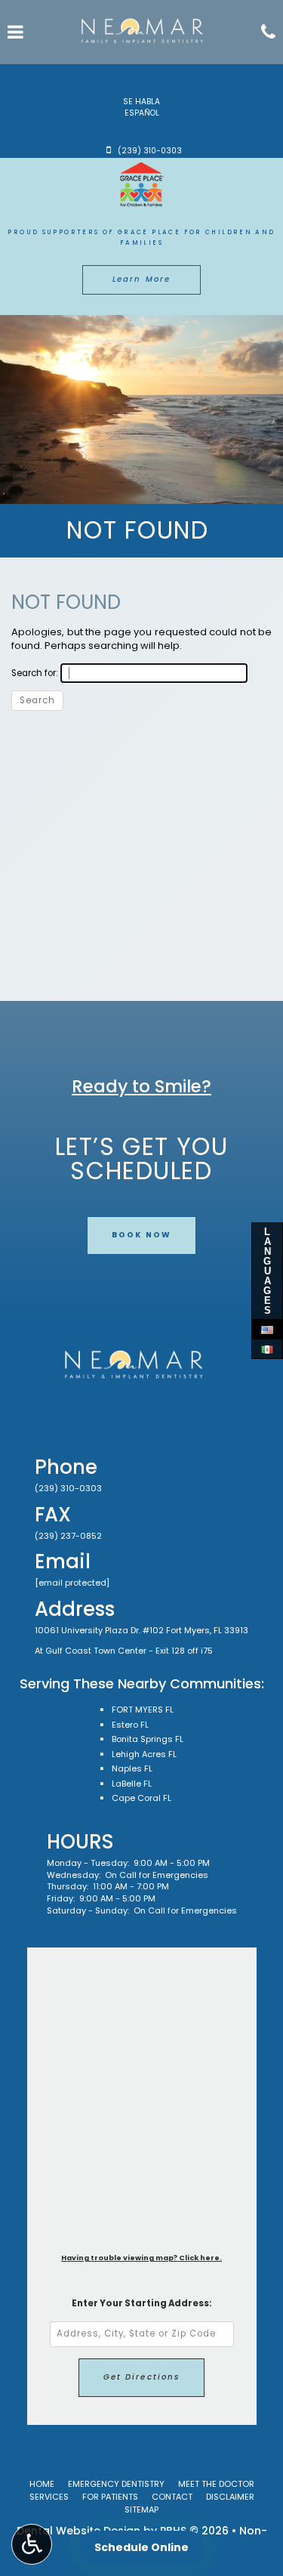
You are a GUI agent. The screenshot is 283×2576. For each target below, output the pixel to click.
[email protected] (72, 1583)
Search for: (35, 673)
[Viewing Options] (32, 2544)
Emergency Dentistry (116, 2484)
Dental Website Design (78, 2531)
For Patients (110, 2497)
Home (42, 2484)
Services (49, 2497)
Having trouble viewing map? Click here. (141, 2258)
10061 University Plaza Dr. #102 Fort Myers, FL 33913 (141, 1630)
